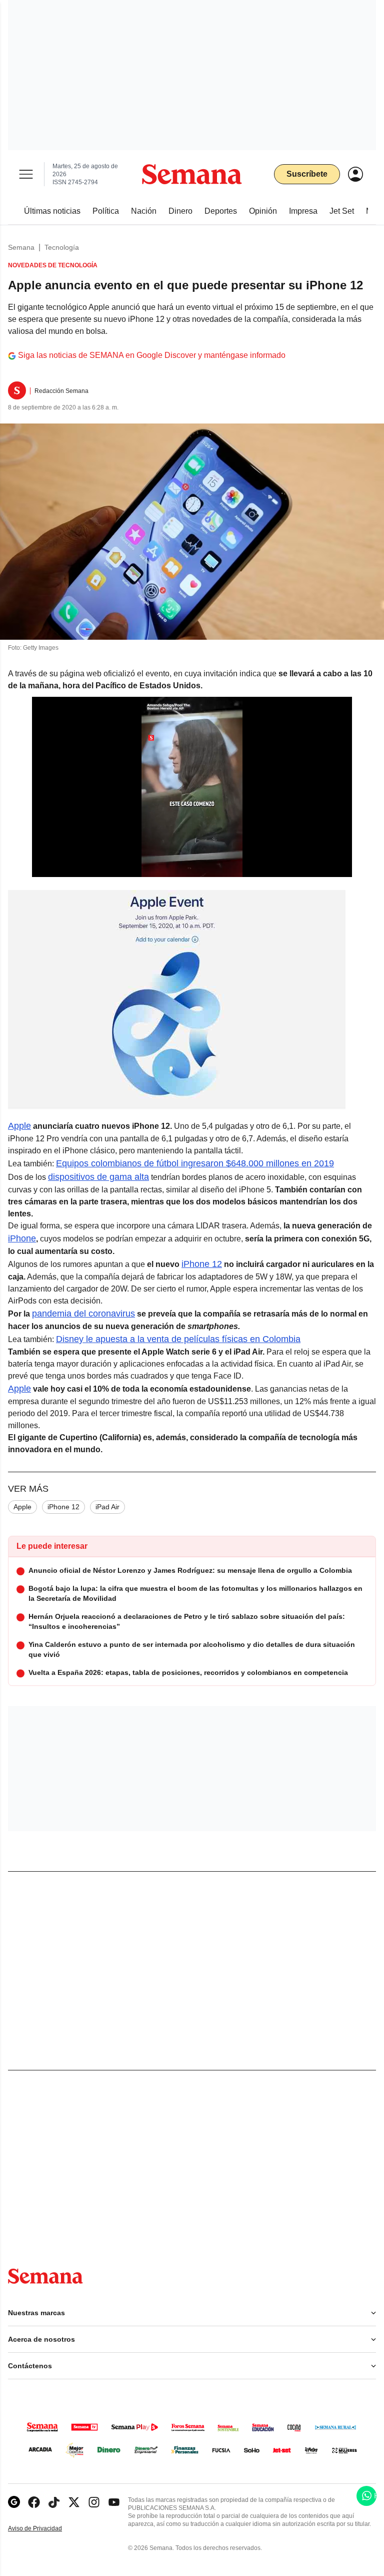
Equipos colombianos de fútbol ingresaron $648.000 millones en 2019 (195, 1163)
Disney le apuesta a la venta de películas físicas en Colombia (178, 1339)
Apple (19, 1126)
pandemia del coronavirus (83, 1314)
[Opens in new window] (34, 2502)
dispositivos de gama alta (98, 1177)
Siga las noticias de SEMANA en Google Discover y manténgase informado (152, 355)
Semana (21, 247)
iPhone (22, 1238)
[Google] (14, 2502)
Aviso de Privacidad (45, 2529)
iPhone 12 (202, 1264)
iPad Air (107, 1507)
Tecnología (62, 247)
